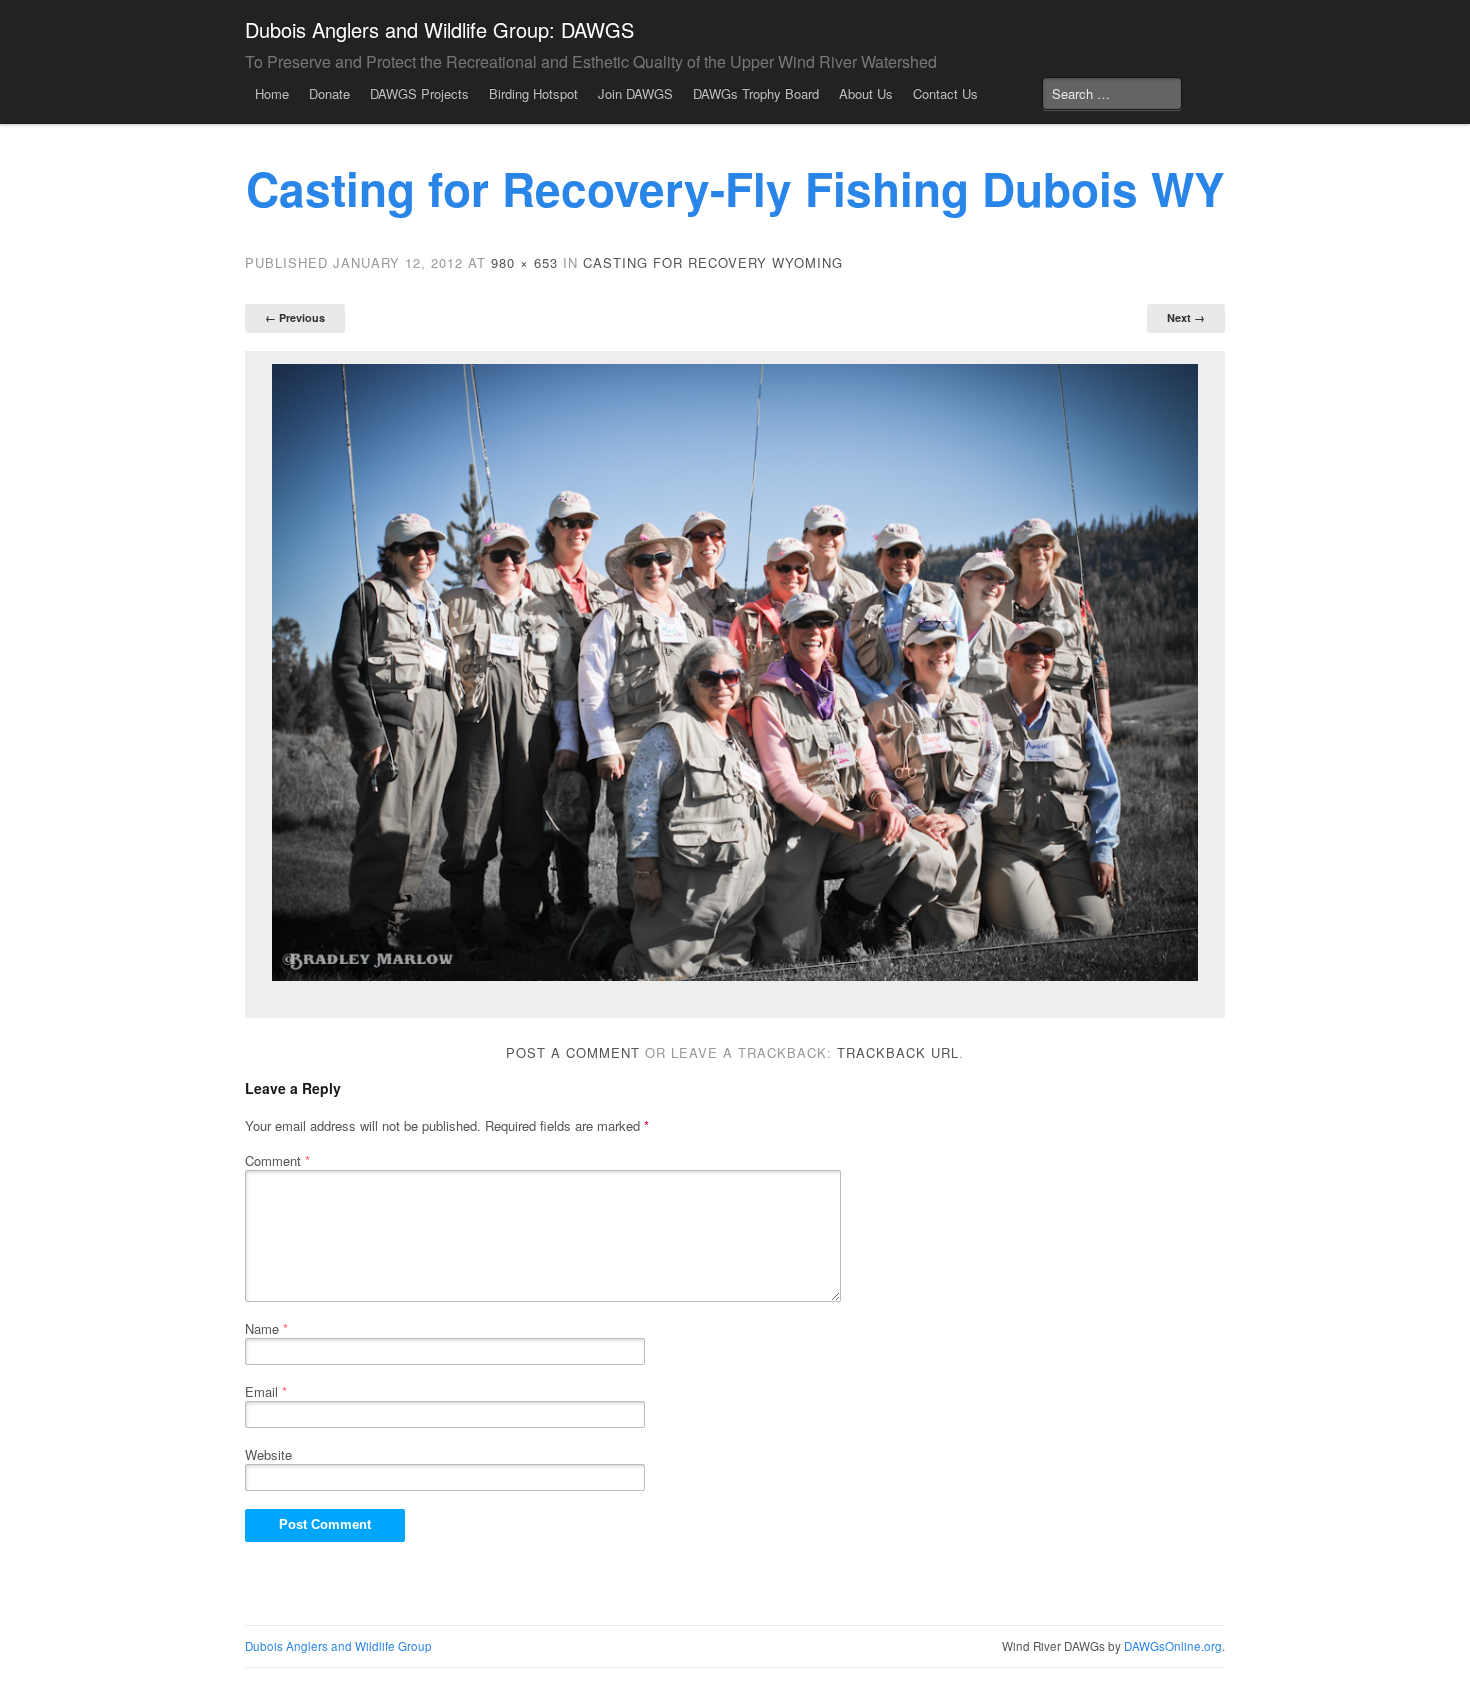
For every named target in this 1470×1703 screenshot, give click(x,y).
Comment (277, 1160)
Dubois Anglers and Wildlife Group (338, 1646)
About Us (866, 93)
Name (266, 1328)
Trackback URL (898, 1052)
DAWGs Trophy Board (756, 93)
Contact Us (945, 93)
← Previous (295, 317)
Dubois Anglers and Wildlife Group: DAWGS (439, 29)
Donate (329, 93)
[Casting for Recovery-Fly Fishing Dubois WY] (735, 672)
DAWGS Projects (419, 93)
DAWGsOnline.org (1173, 1646)
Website (268, 1454)
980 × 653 (524, 262)
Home (272, 93)
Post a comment (573, 1052)
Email (266, 1391)
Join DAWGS (635, 93)
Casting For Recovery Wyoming (713, 262)
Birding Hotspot (533, 93)
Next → (1186, 317)
